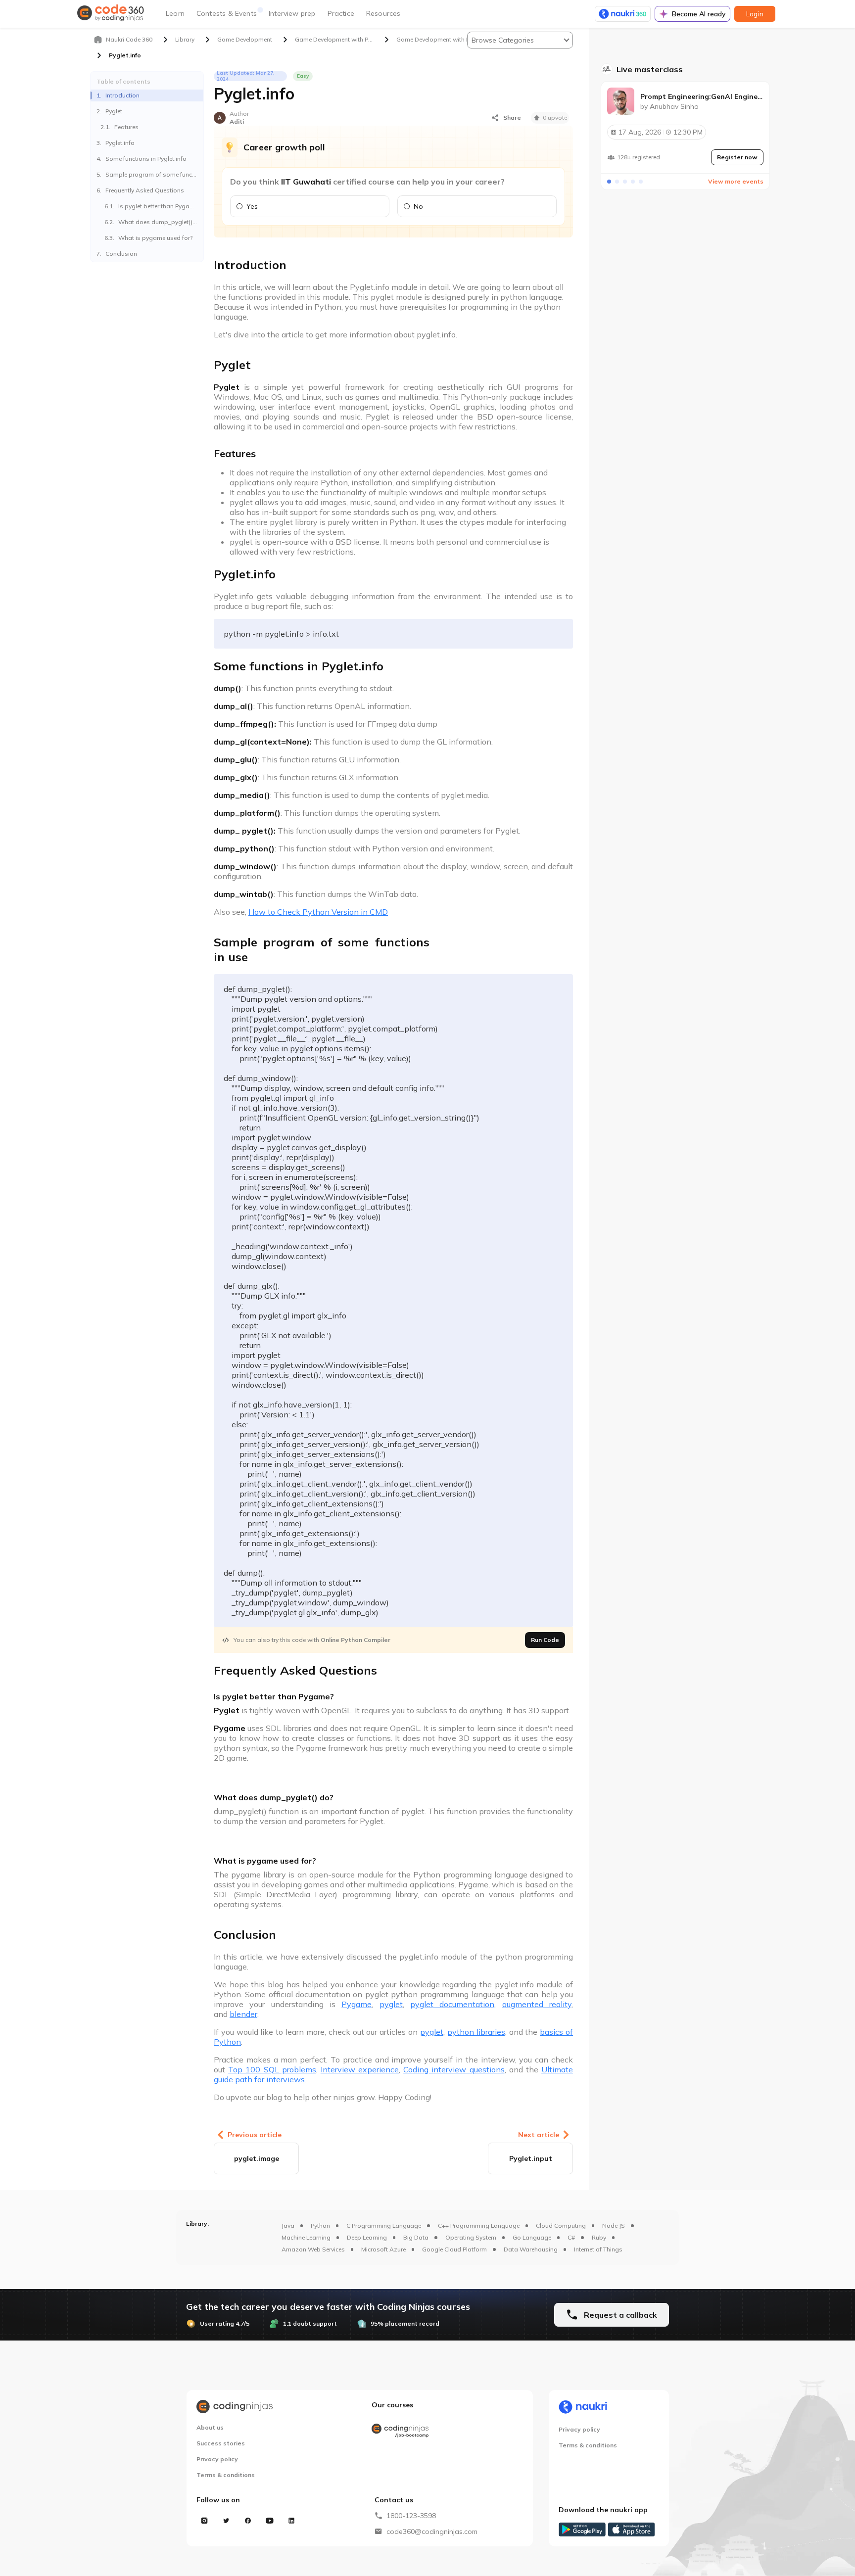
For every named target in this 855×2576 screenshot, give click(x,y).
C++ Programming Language (479, 2225)
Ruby (599, 2237)
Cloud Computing (561, 2225)
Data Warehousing (531, 2249)
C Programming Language (384, 2225)
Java (288, 2225)
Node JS (614, 2225)
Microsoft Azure (383, 2249)
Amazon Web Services (313, 2249)
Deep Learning (367, 2237)
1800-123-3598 (411, 2516)
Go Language (532, 2237)
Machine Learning (306, 2237)
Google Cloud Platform (454, 2249)
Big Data (416, 2237)
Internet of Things (598, 2249)
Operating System (471, 2237)
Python (320, 2225)
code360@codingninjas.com (432, 2531)
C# (571, 2237)
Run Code (545, 1640)
